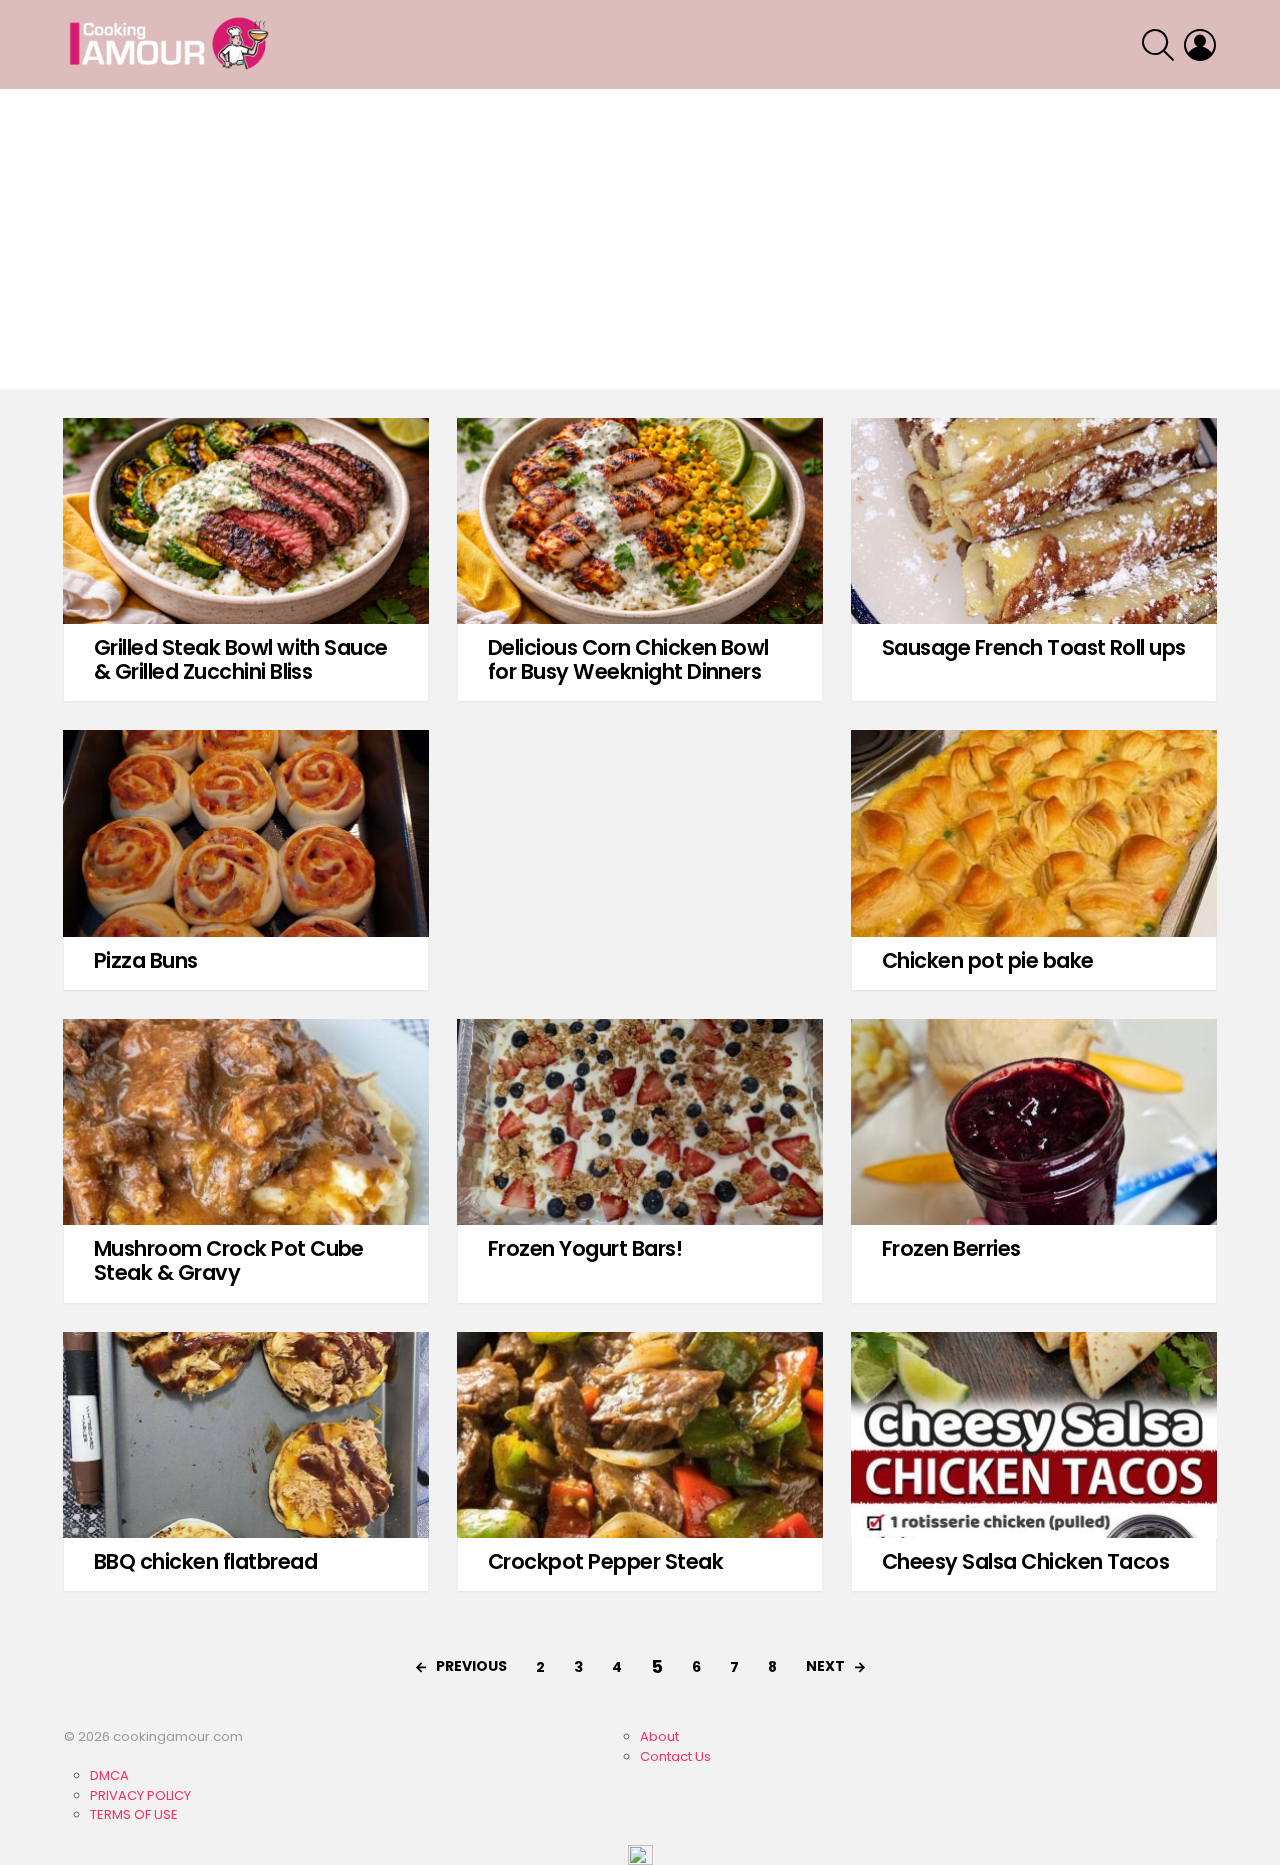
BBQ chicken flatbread (205, 1561)
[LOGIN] (1200, 45)
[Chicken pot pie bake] (1034, 833)
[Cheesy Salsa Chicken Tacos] (1034, 1435)
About (659, 1736)
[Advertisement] (640, 239)
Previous (471, 1666)
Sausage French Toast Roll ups (1034, 647)
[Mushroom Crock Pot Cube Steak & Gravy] (246, 1122)
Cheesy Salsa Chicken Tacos (1025, 1561)
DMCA (109, 1775)
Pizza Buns (146, 960)
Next (825, 1666)
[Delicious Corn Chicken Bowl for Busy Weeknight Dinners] (640, 521)
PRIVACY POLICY (140, 1795)
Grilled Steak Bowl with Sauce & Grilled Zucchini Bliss (241, 659)
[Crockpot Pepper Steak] (640, 1435)
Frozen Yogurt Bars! (585, 1248)
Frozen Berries (951, 1248)
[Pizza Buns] (246, 833)
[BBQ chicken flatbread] (246, 1435)
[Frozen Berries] (1034, 1122)
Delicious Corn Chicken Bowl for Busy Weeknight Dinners (628, 659)
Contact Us (675, 1756)
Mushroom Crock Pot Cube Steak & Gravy (229, 1260)
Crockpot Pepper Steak (605, 1561)
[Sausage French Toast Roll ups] (1034, 521)
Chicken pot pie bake (988, 960)
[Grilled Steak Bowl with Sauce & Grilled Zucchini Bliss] (246, 521)
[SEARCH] (1158, 45)
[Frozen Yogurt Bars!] (640, 1122)
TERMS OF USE (134, 1814)
